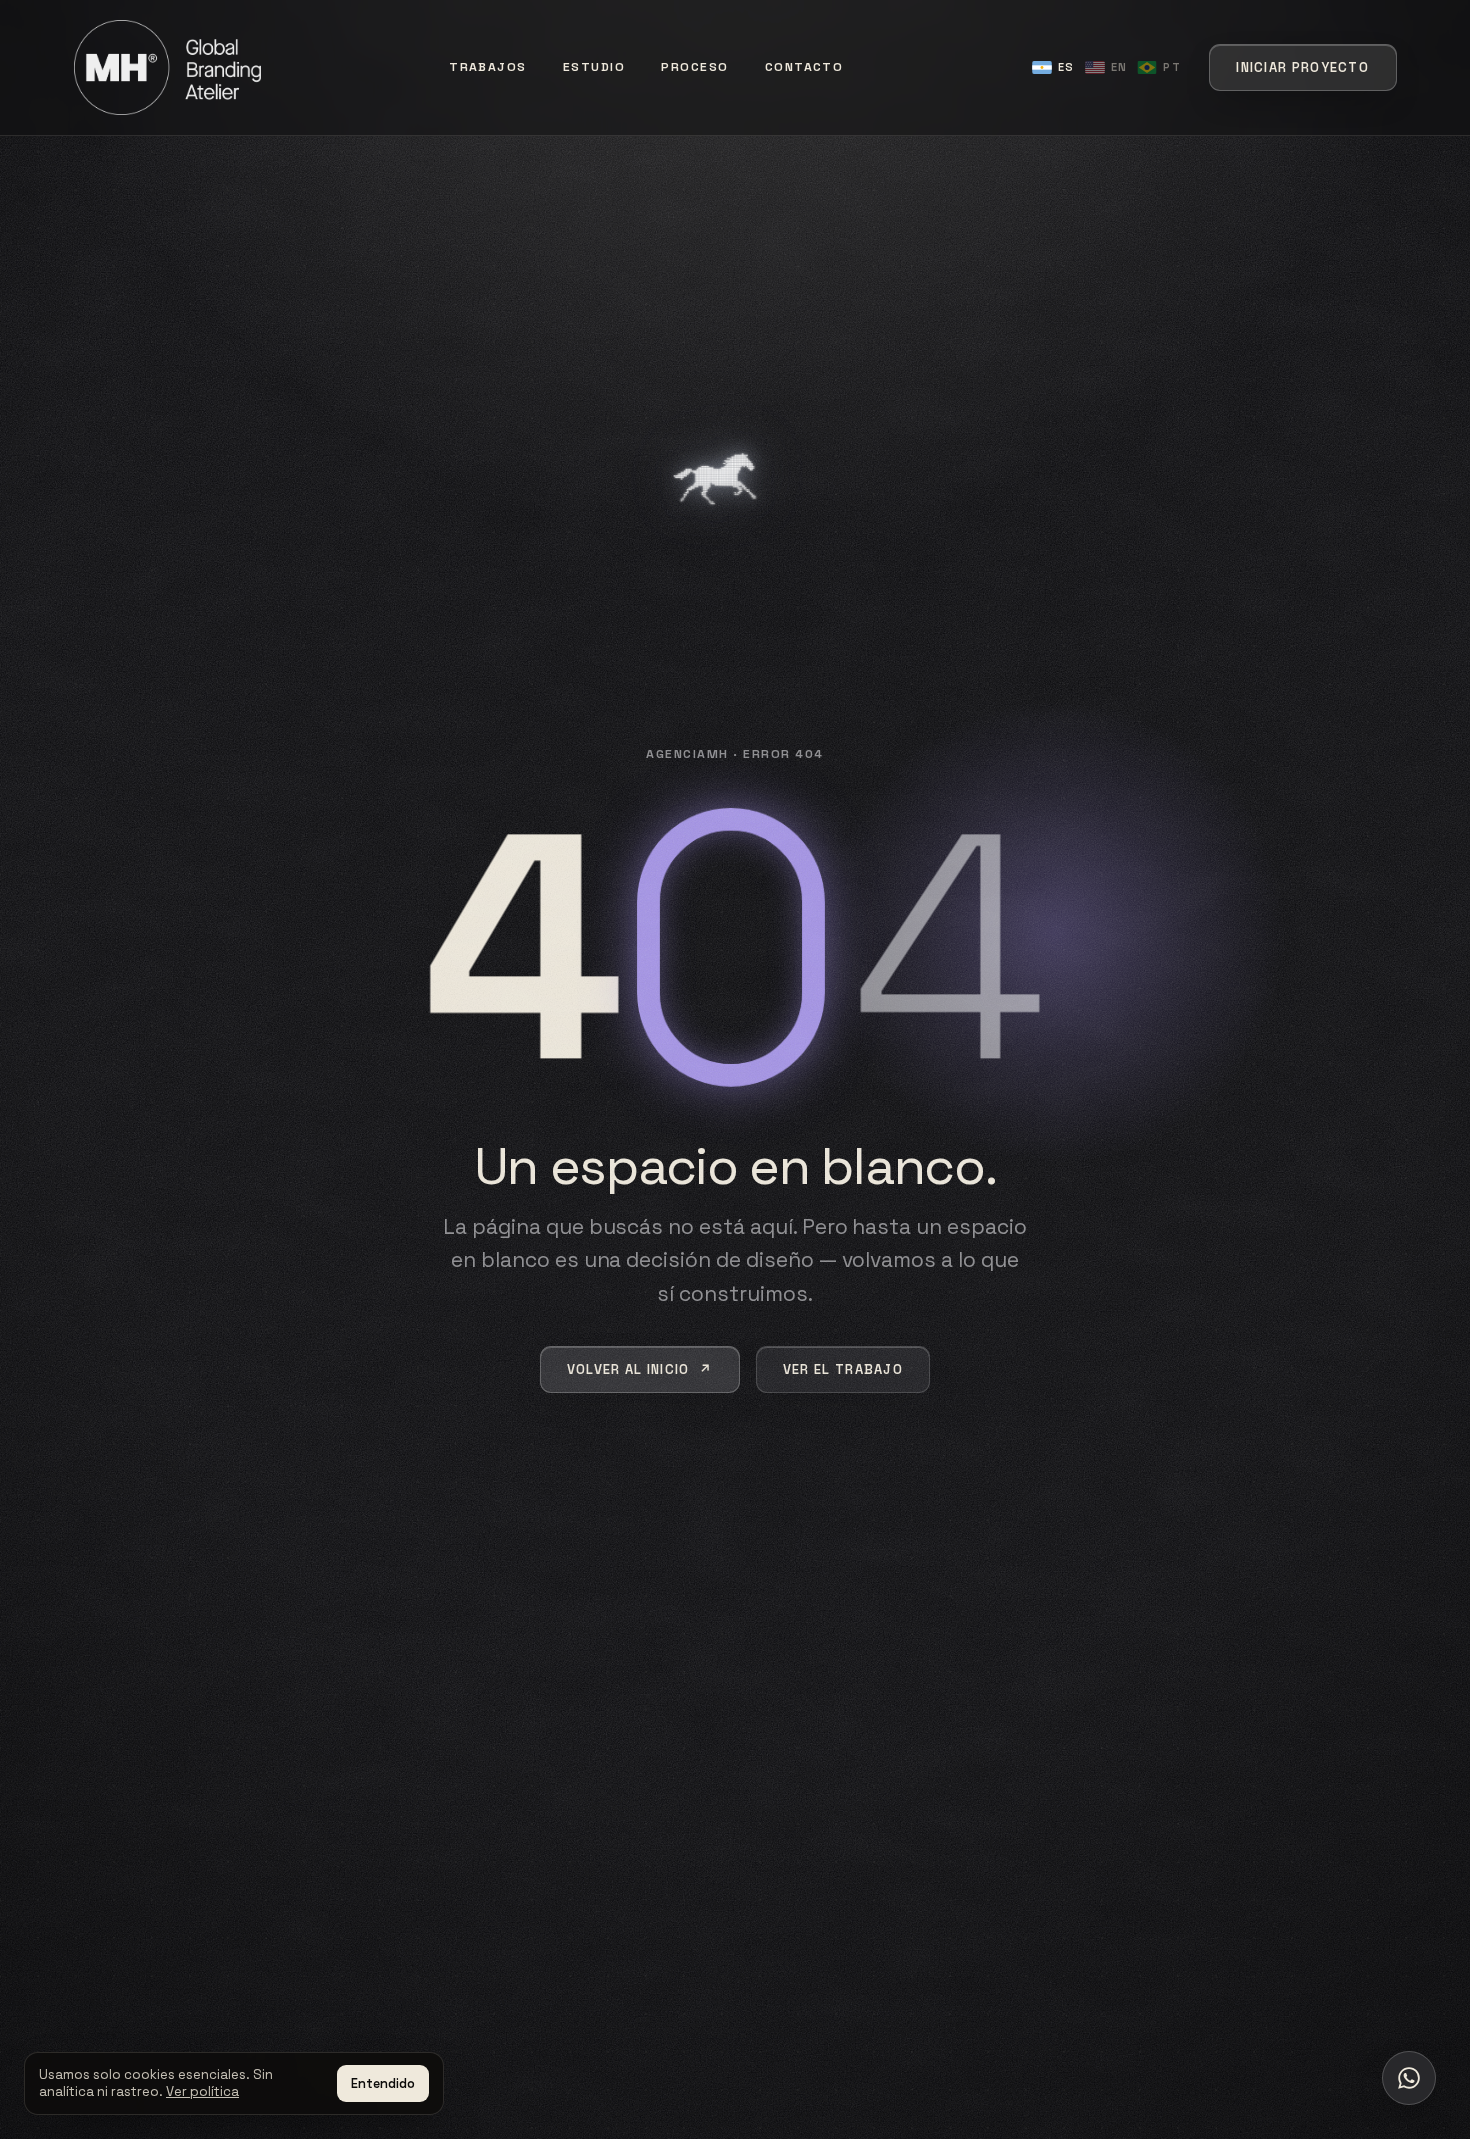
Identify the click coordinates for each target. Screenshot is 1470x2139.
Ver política (202, 2091)
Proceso (694, 67)
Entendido (383, 2083)
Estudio (594, 67)
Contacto (804, 67)
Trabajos (488, 67)
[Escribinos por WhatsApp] (1409, 2078)
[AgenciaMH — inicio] (167, 67)
